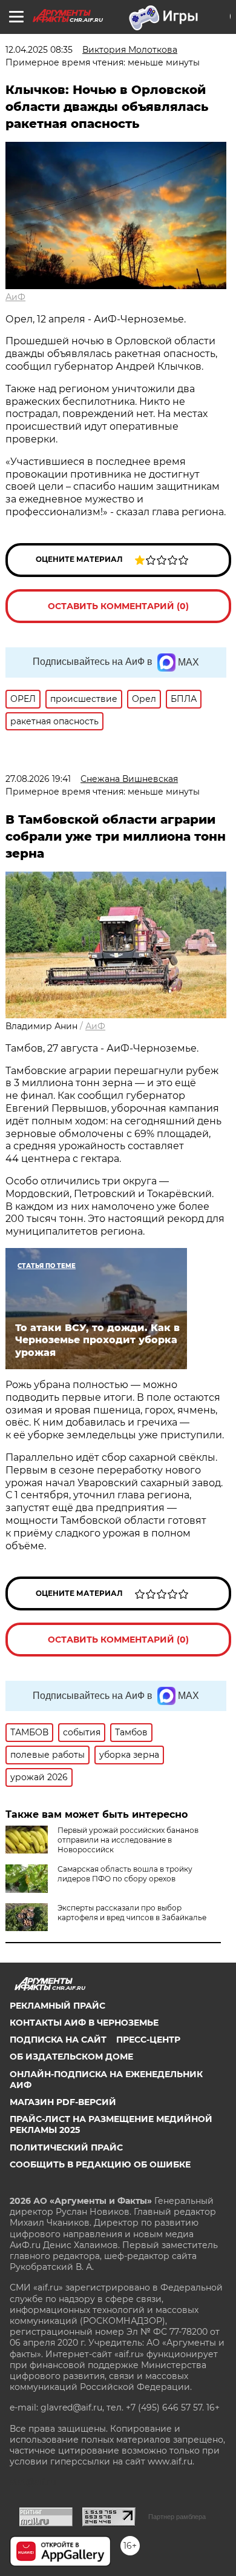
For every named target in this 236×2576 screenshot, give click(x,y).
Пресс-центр (148, 2040)
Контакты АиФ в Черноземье (84, 2023)
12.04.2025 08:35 (39, 50)
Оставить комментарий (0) (118, 606)
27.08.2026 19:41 (38, 779)
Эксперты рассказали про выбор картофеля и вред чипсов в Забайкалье (132, 1913)
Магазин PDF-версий (63, 2102)
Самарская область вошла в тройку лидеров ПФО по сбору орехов (125, 1874)
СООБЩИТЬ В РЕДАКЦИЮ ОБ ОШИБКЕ (100, 2164)
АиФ (15, 297)
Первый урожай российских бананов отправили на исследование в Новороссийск (128, 1840)
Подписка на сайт (58, 2040)
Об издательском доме (71, 2057)
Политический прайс (66, 2147)
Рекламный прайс (57, 2006)
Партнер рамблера (177, 2517)
